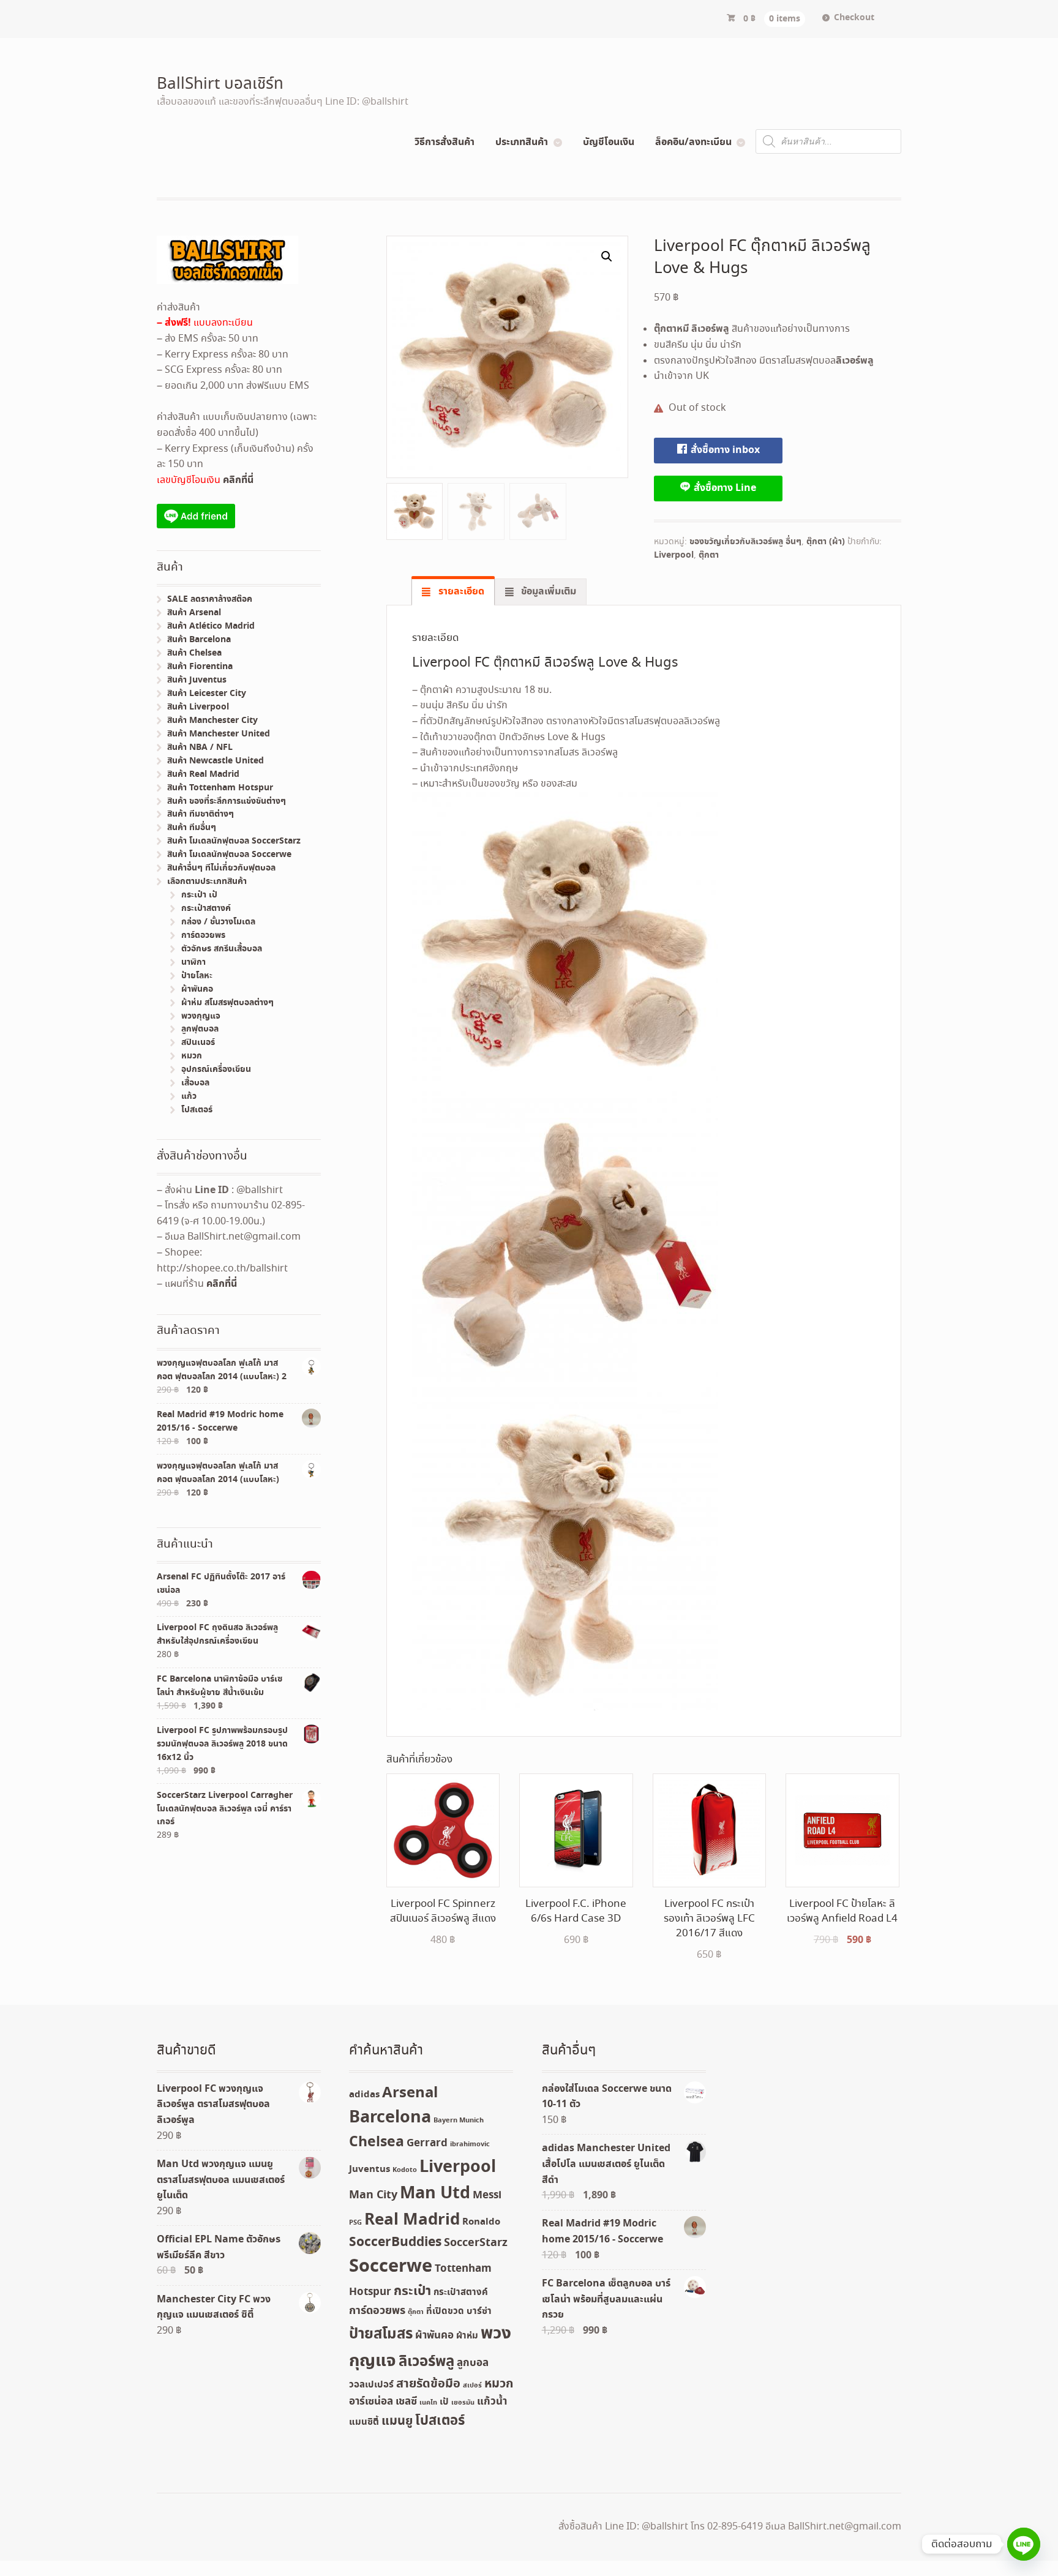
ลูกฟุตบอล (200, 1029)
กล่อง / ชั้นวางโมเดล (218, 922)
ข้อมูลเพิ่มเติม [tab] (547, 591)
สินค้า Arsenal (194, 613)
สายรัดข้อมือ (428, 2384)
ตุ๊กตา (709, 555)
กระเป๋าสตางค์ (206, 908)
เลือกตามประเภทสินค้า (207, 882)
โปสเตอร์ (197, 1110)
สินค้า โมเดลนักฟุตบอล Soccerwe (229, 855)
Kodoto (405, 2170)
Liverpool (674, 555)
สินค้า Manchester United (219, 734)
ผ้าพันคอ (197, 989)
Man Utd (435, 2194)
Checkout (854, 18)
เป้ (444, 2402)
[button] (607, 256)
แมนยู (397, 2421)
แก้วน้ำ (492, 2402)
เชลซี (406, 2402)
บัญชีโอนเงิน (609, 142)
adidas (364, 2095)
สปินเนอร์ (198, 1043)
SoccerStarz (476, 2243)
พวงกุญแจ (201, 1016)
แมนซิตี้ (364, 2422)
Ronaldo (481, 2222)
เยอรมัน (463, 2403)
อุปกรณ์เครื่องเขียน (216, 1069)
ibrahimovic (470, 2144)
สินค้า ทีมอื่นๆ (192, 828)
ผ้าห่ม (467, 2336)
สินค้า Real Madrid (203, 774)
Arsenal (410, 2093)
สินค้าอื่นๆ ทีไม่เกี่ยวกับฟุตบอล (221, 868)
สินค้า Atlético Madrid (211, 626)
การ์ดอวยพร (203, 935)
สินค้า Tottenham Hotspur (220, 788)
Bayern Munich (459, 2121)
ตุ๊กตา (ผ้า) (826, 542)
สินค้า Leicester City (207, 694)
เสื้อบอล (195, 1083)
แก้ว (189, 1096)
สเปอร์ (472, 2386)
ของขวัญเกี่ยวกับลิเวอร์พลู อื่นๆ (745, 542)
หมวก (192, 1056)
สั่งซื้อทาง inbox (724, 450)
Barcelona (390, 2118)
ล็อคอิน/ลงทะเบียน (693, 142)
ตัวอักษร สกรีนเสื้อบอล (222, 949)
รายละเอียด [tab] (460, 591)
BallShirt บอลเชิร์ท (220, 84)
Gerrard (427, 2144)
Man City (373, 2195)
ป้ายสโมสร (381, 2334)
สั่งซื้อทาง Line (724, 488)
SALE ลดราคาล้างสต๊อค (210, 599)
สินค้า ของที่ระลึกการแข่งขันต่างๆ (227, 801)
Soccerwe (391, 2267)
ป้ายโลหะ (197, 976)
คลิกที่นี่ (238, 480)
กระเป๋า (412, 2292)
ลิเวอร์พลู (426, 2362)
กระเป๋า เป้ (199, 895)
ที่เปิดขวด (445, 2312)
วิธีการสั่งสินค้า (445, 142)
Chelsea (377, 2142)
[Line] (1024, 2544)
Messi (487, 2196)
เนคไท (428, 2403)
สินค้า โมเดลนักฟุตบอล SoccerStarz (234, 841)
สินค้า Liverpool (198, 707)
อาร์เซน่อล (371, 2402)
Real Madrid (412, 2220)
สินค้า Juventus (197, 680)
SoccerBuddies (395, 2243)
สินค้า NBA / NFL (200, 747)
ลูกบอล (473, 2363)
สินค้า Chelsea (194, 653)
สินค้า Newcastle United (216, 761)
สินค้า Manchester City (212, 721)
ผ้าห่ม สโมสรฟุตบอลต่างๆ (227, 1003)
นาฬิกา (193, 962)
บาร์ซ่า (479, 2312)
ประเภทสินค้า (522, 142)
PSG (355, 2223)
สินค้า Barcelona (199, 640)
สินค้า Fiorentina (200, 667)
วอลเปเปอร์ (371, 2385)
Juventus (370, 2170)
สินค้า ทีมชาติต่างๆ (201, 814)
